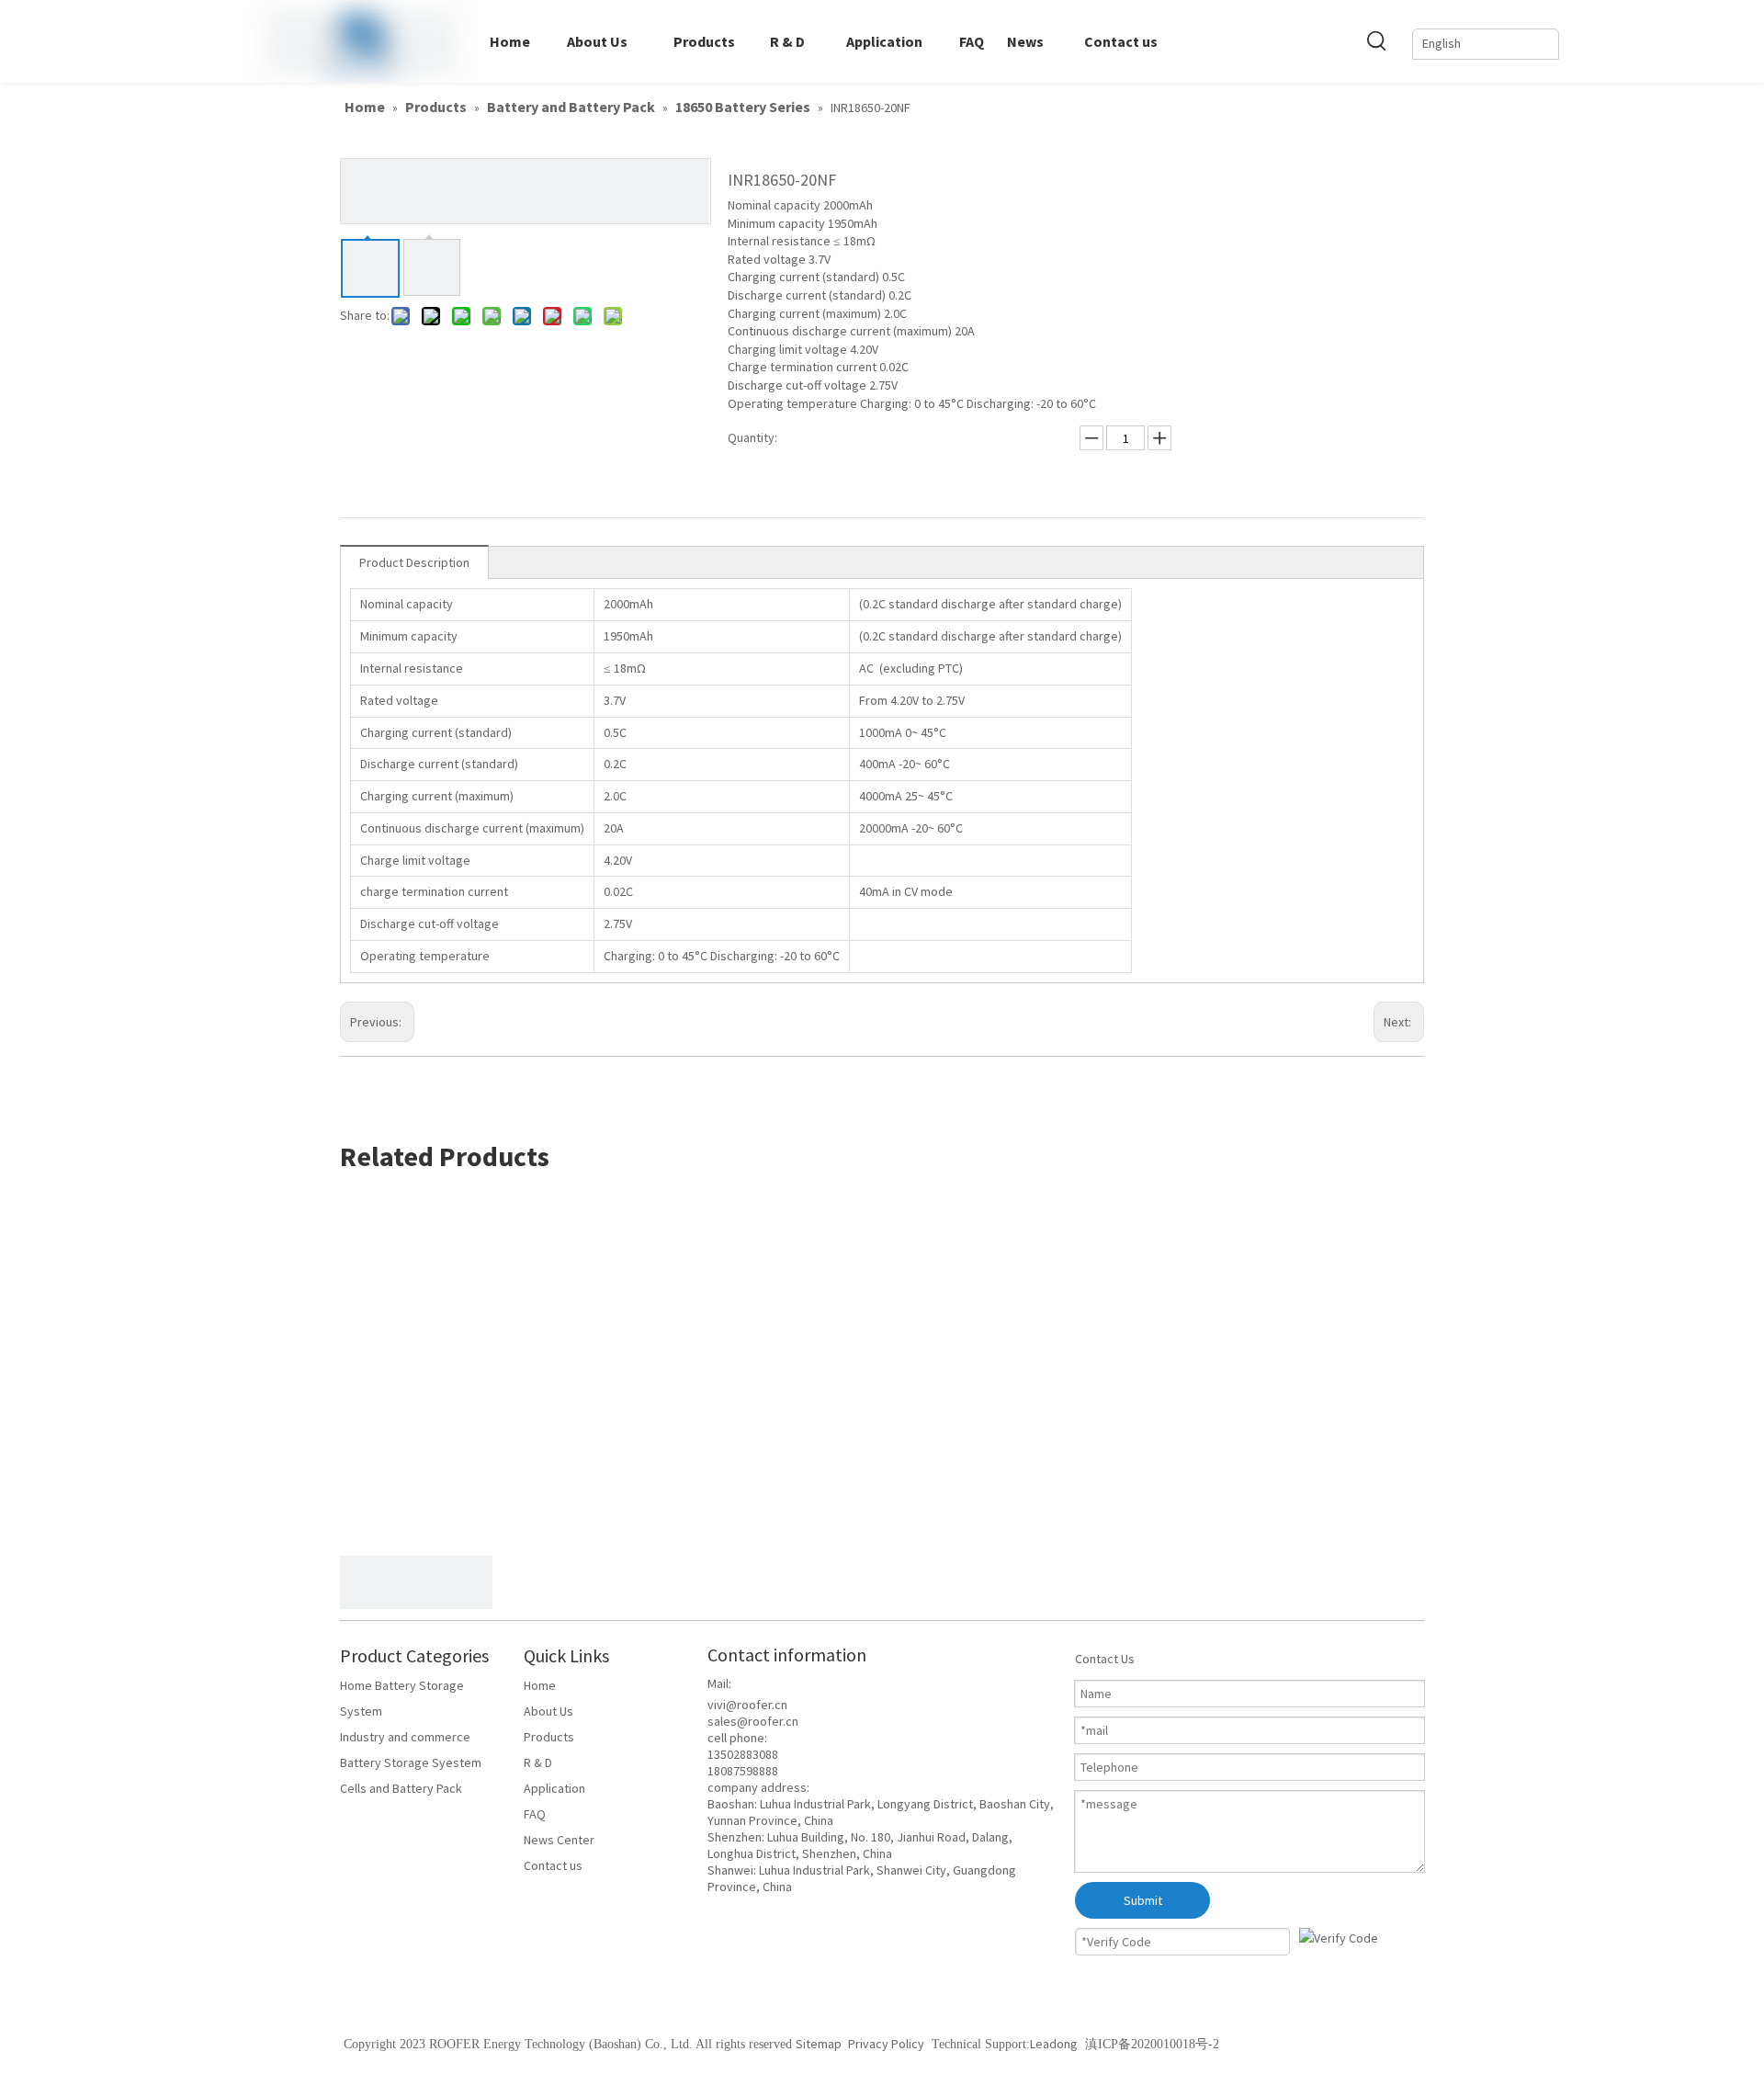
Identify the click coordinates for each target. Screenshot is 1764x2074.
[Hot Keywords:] (1377, 40)
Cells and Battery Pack (401, 1788)
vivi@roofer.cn (747, 1705)
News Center (559, 1840)
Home (540, 1685)
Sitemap (820, 2044)
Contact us (553, 1865)
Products (549, 1737)
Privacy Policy (886, 2044)
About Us (548, 1711)
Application (554, 1788)
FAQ (535, 1814)
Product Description (414, 562)
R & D (538, 1762)
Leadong (1054, 2044)
